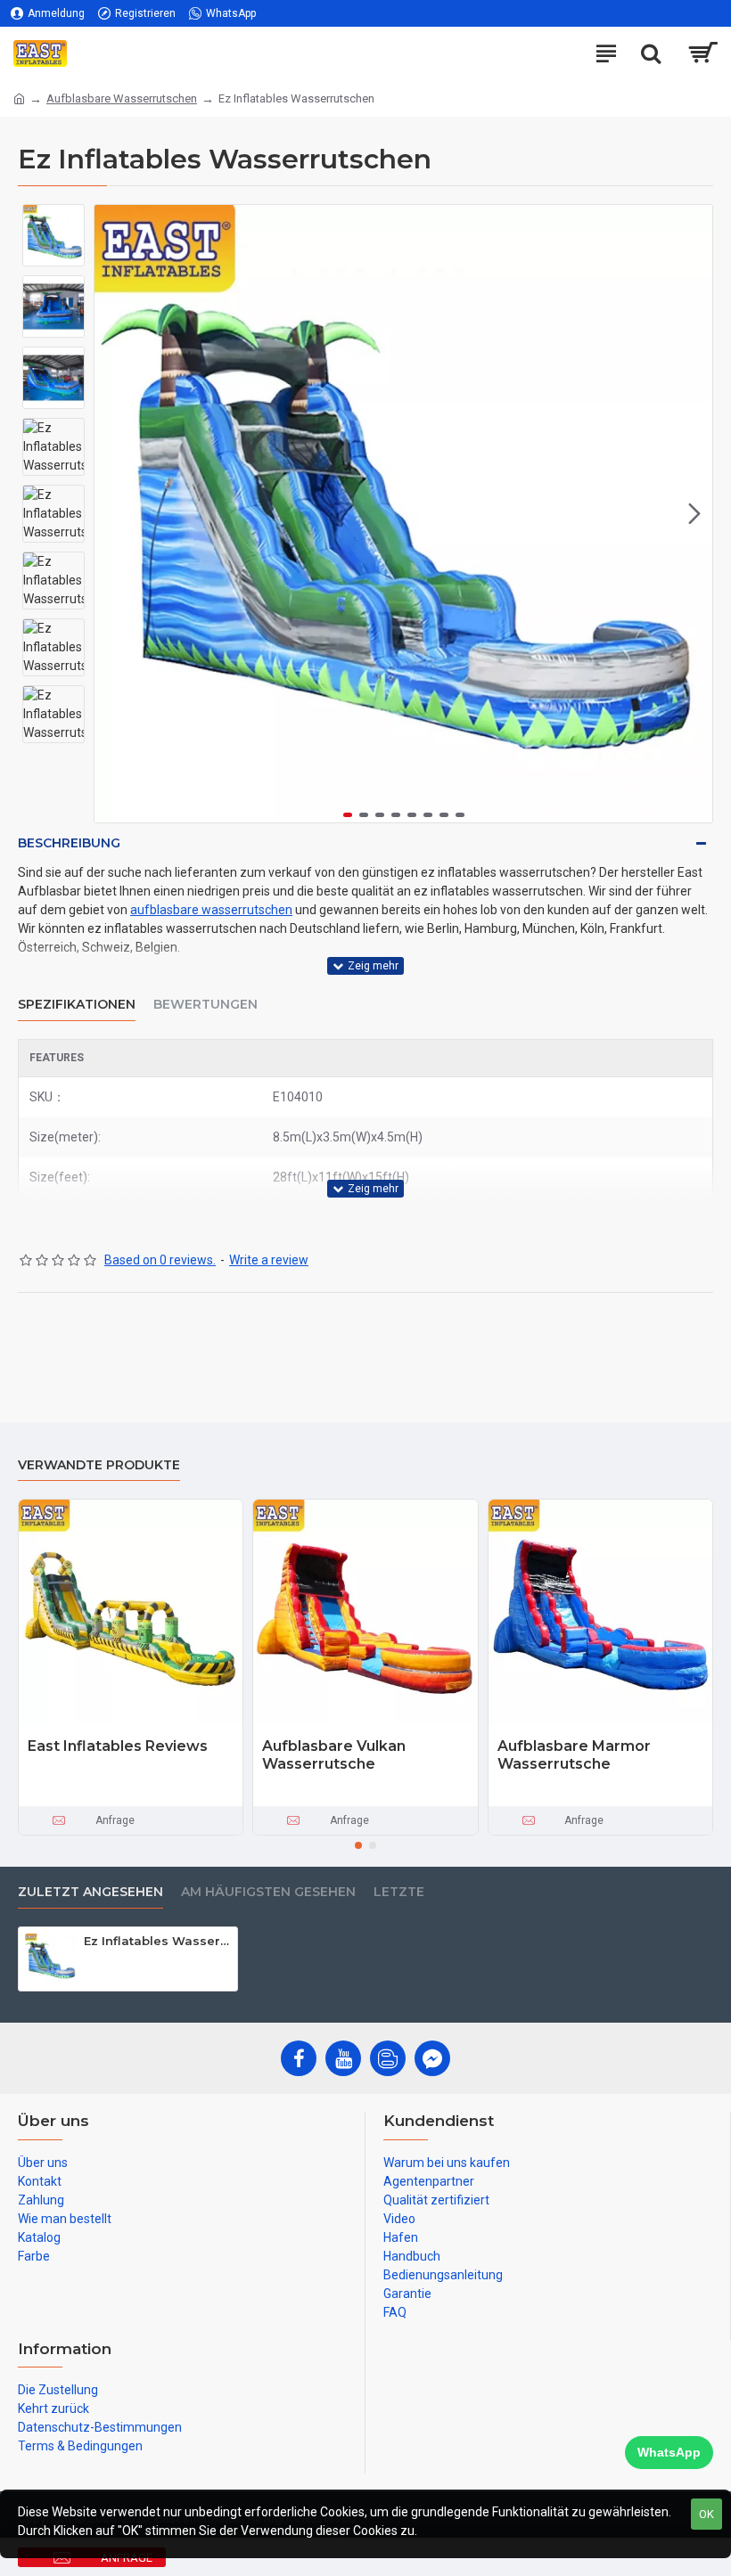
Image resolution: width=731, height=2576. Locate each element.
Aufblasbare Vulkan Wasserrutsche (334, 1755)
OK (706, 2514)
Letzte (399, 1892)
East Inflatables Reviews (118, 1746)
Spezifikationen (77, 1005)
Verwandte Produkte (99, 1465)
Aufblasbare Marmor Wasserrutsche (574, 1755)
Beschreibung (69, 843)
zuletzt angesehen (90, 1892)
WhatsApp (669, 2452)
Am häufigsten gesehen (268, 1892)
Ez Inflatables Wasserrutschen (157, 1941)
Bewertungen (205, 1005)
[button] (112, 514)
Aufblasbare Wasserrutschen (122, 98)
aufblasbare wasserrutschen (211, 910)
